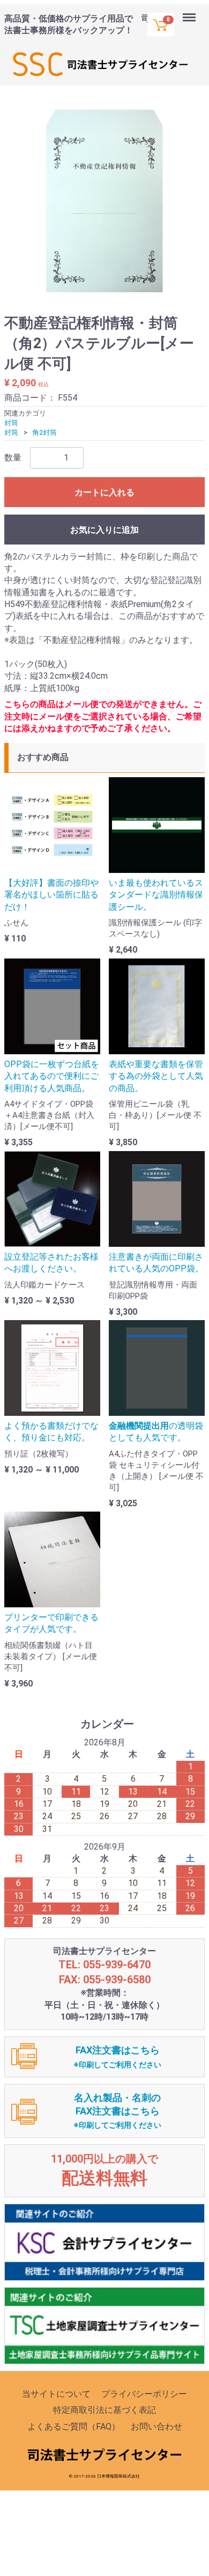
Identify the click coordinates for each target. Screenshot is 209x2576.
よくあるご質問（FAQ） (74, 2426)
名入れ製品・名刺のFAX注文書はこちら (117, 2111)
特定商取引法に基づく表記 (104, 2410)
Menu (191, 10)
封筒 (11, 423)
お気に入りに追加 (104, 529)
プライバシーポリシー (144, 2394)
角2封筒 (44, 432)
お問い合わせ (156, 2426)
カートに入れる (104, 492)
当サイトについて (56, 2394)
